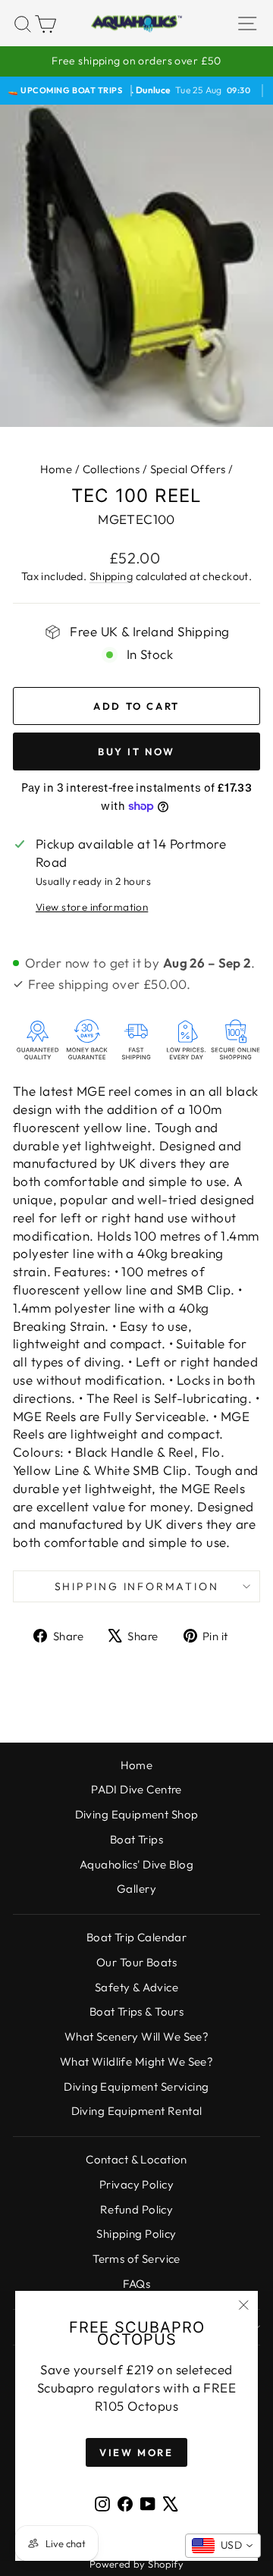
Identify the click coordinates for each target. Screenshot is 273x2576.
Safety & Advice (136, 1987)
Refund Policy (137, 2209)
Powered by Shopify (137, 2564)
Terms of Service (136, 2259)
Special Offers (188, 469)
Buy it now (136, 751)
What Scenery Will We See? (137, 2036)
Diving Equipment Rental (137, 2111)
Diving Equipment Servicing (136, 2087)
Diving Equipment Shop (137, 1814)
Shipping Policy (136, 2234)
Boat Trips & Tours (137, 2011)
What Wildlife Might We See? (136, 2061)
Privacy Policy (136, 2184)
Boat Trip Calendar (137, 1937)
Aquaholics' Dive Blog (136, 1864)
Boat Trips (136, 1839)
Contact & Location (136, 2159)
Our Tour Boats (136, 1962)
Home (56, 469)
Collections (111, 469)
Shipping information (137, 1586)
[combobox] (223, 2546)
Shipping (111, 576)
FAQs (137, 2284)
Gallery (136, 1889)
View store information (92, 907)
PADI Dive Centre (136, 1789)
